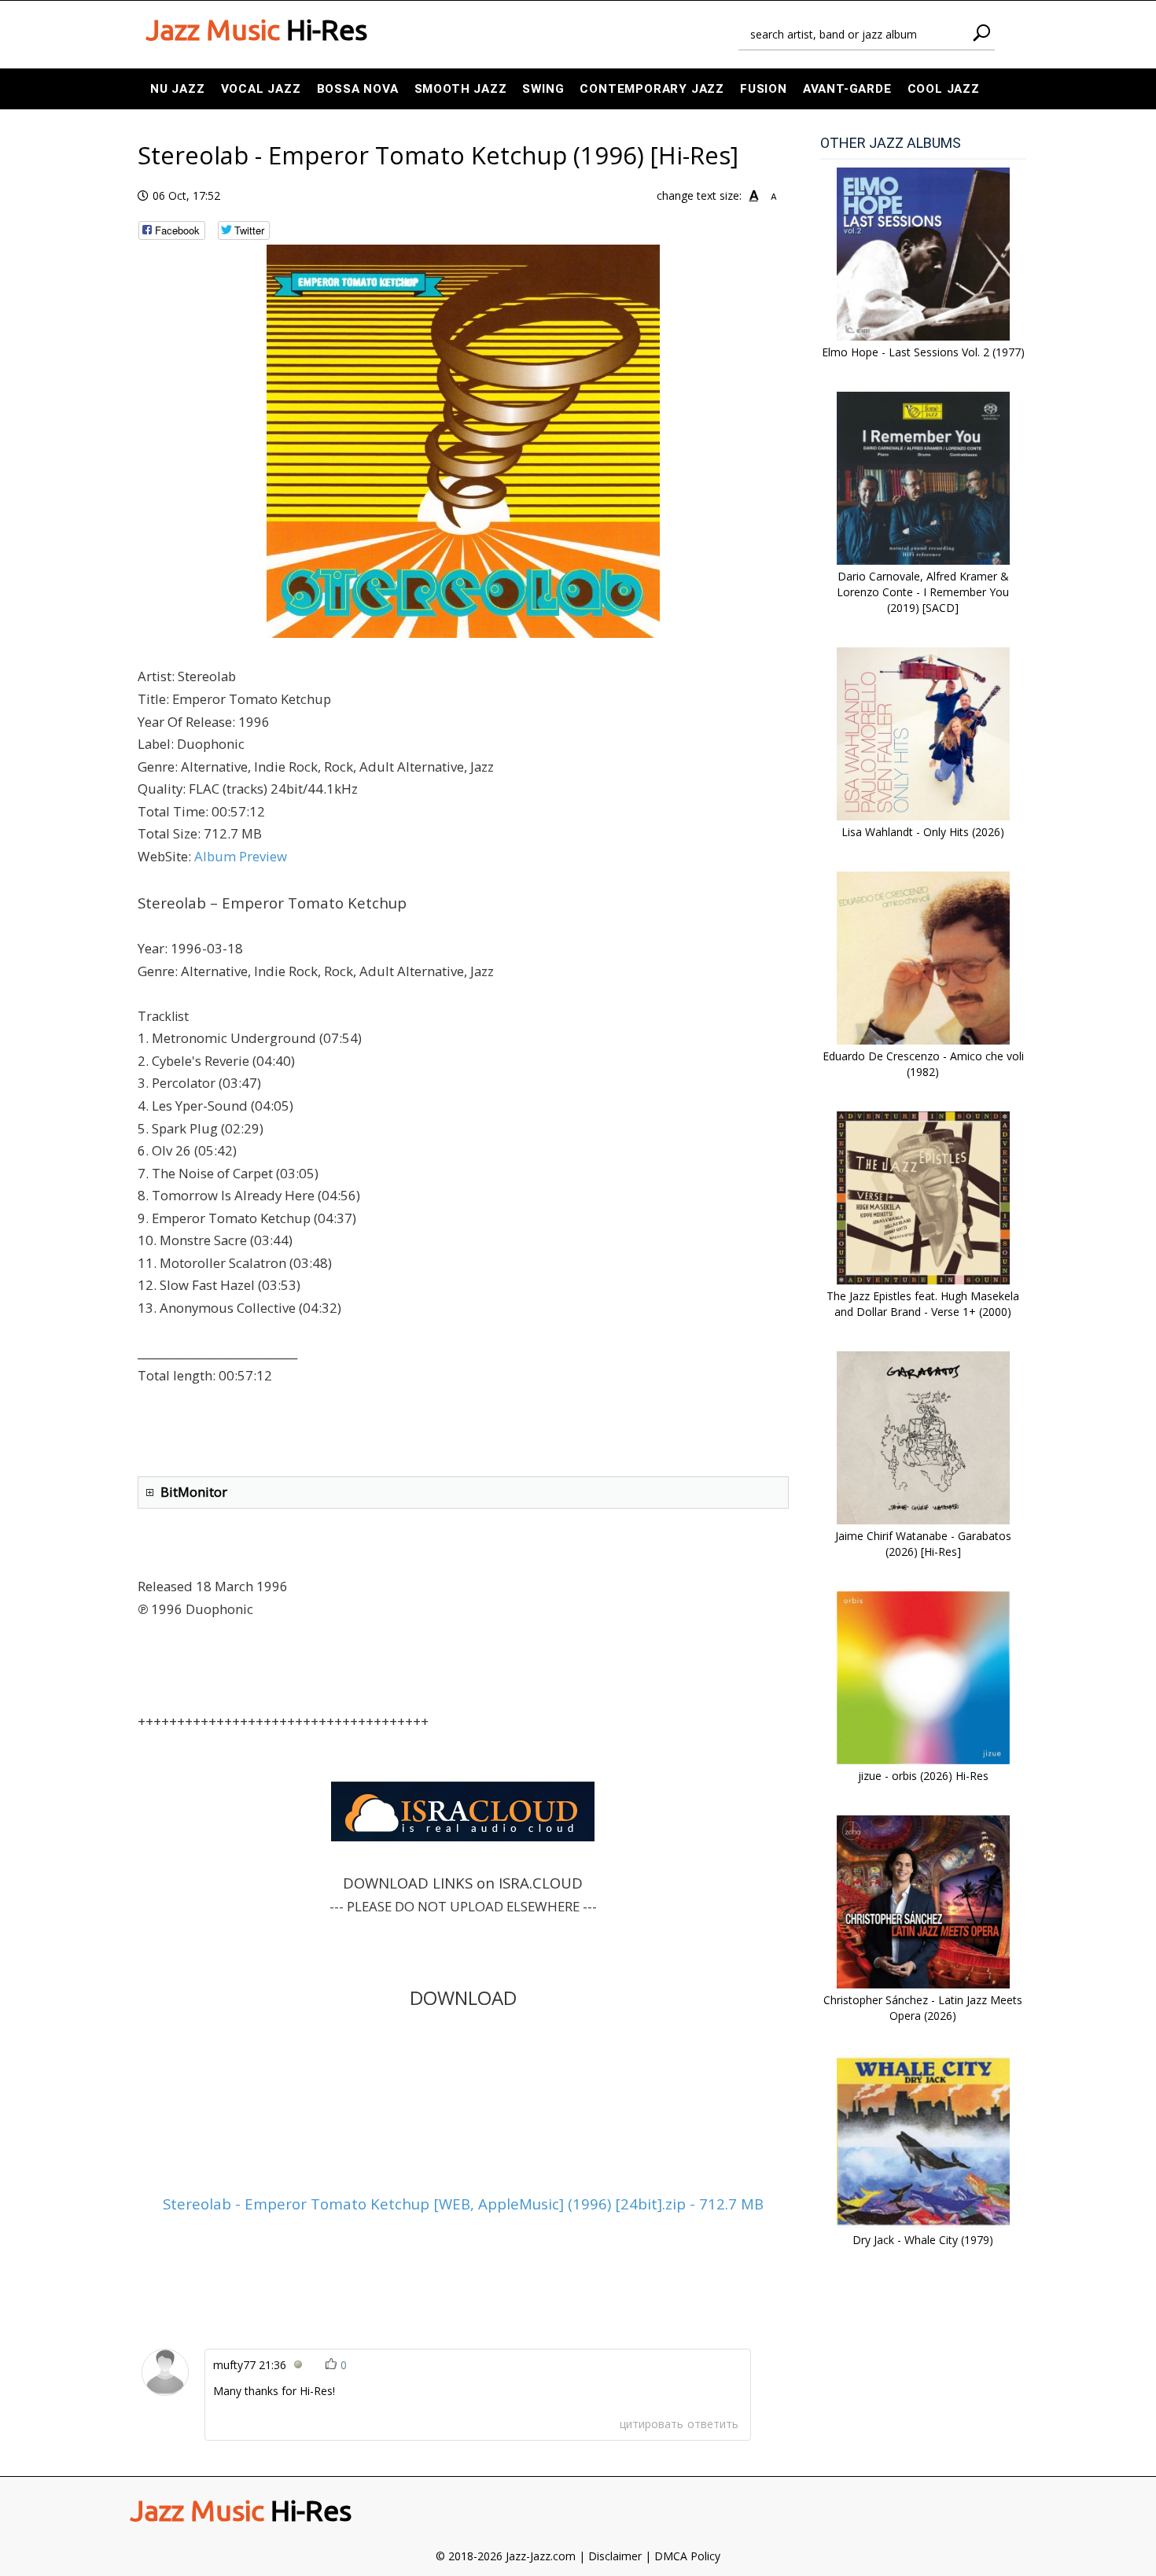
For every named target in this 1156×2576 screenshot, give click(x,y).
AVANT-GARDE (847, 89)
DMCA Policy (687, 2556)
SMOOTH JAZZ (461, 89)
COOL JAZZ (944, 89)
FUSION (764, 89)
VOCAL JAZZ (261, 89)
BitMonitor (194, 1492)
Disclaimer (615, 2556)
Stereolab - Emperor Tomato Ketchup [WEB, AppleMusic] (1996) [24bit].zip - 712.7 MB (463, 2204)
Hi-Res (256, 30)
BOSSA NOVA (358, 89)
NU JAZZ (178, 89)
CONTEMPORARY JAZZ (652, 89)
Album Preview (241, 856)
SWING (543, 89)
